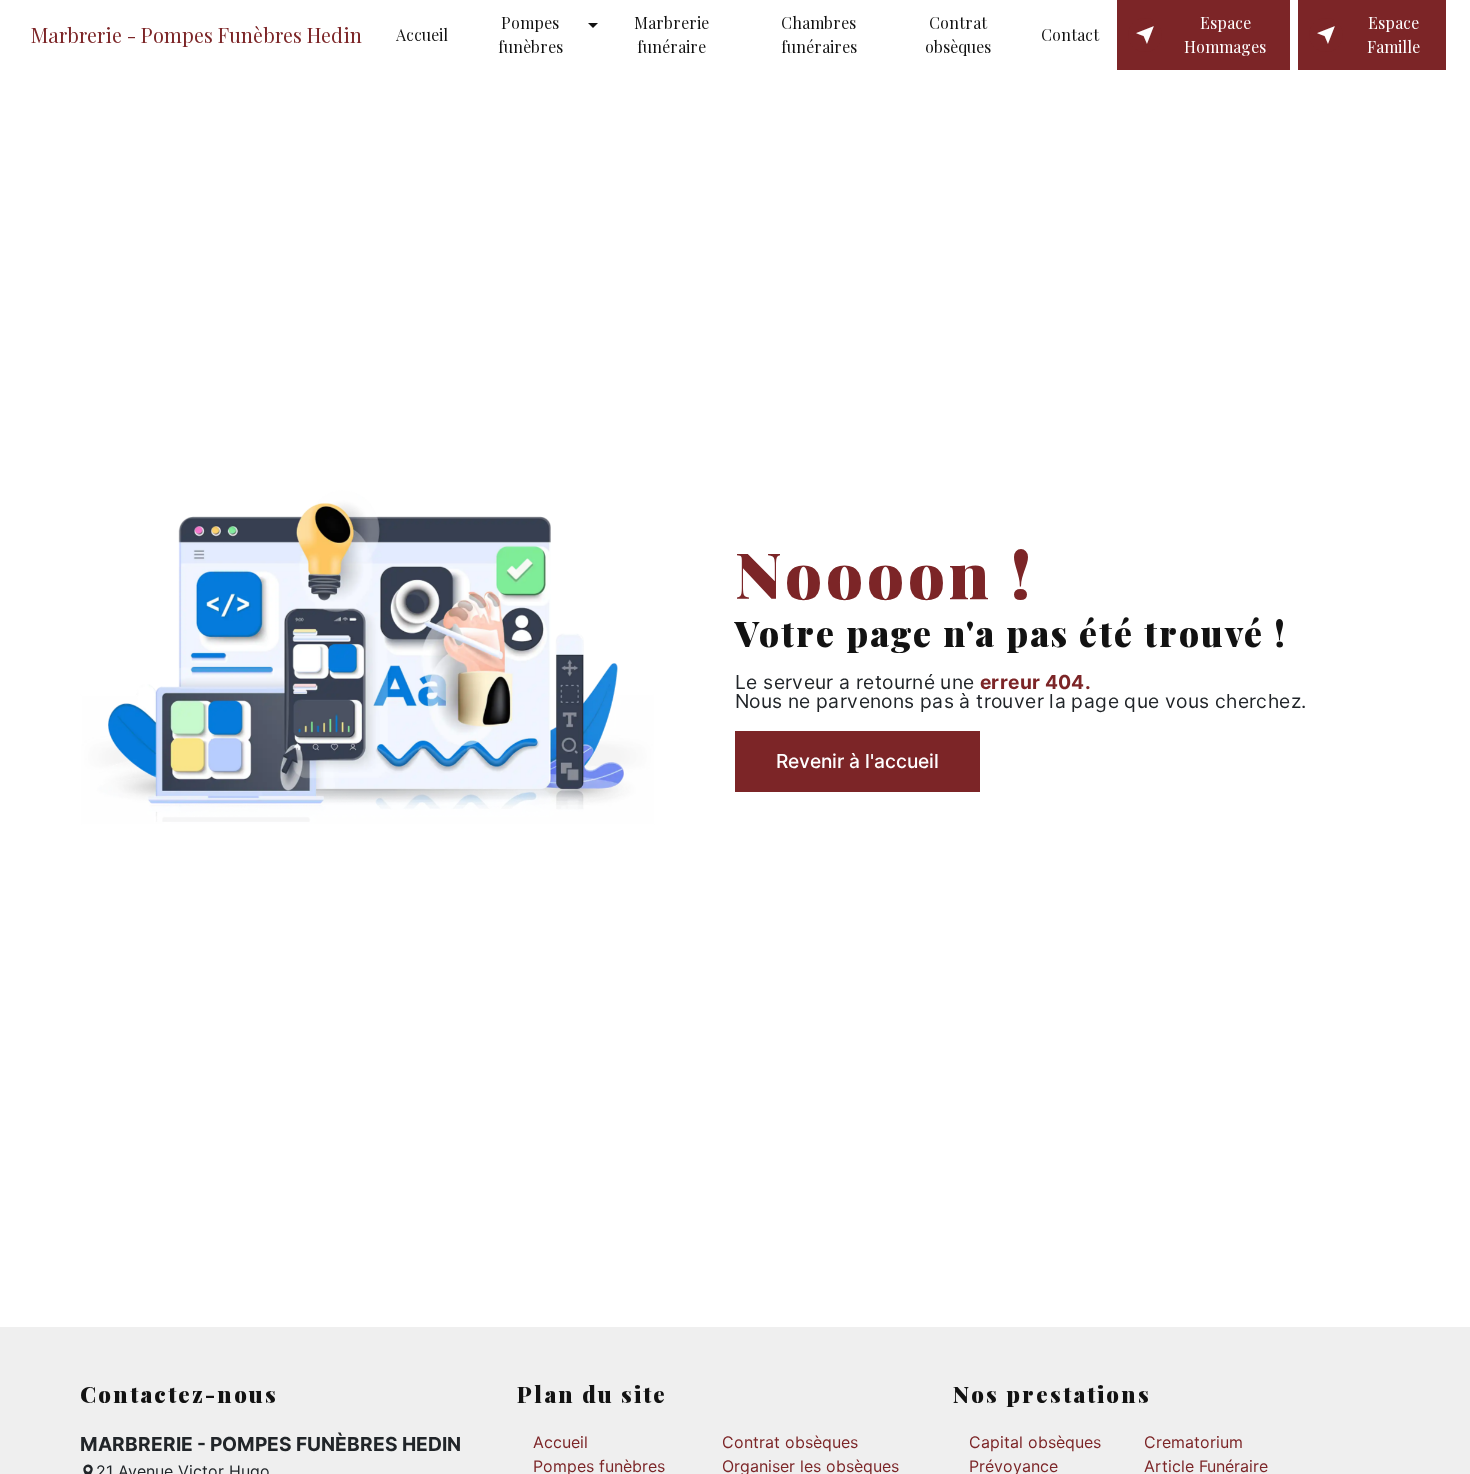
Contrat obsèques (958, 34)
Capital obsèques (1035, 1442)
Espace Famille (1393, 34)
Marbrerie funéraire (671, 34)
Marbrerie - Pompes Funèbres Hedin (196, 34)
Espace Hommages (1225, 34)
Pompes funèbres (530, 34)
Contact (1070, 34)
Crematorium (1193, 1442)
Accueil (422, 34)
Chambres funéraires (819, 34)
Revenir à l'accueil (857, 761)
